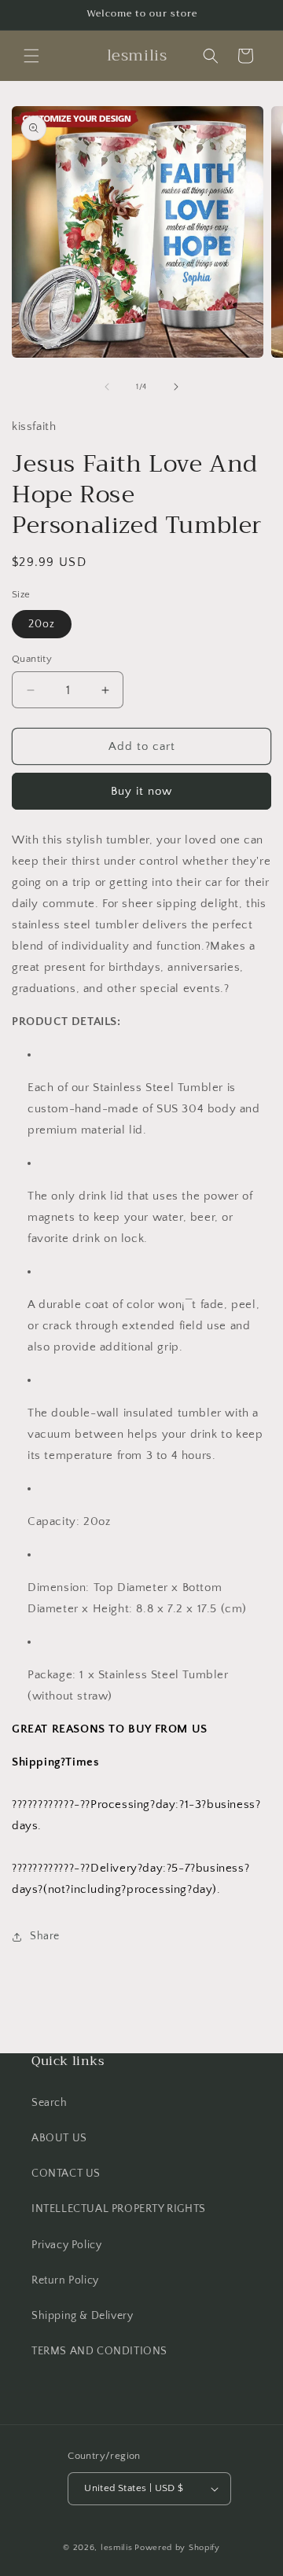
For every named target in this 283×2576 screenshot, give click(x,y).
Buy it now (141, 791)
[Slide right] (176, 387)
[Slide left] (107, 387)
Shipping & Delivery (82, 2316)
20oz (42, 624)
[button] (31, 56)
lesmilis (117, 2548)
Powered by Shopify (177, 2548)
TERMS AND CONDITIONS (99, 2351)
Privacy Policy (66, 2245)
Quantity (32, 659)
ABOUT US (59, 2138)
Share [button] (45, 1936)
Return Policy (65, 2280)
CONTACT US (66, 2174)
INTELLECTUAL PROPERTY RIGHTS (119, 2209)
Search (50, 2103)
